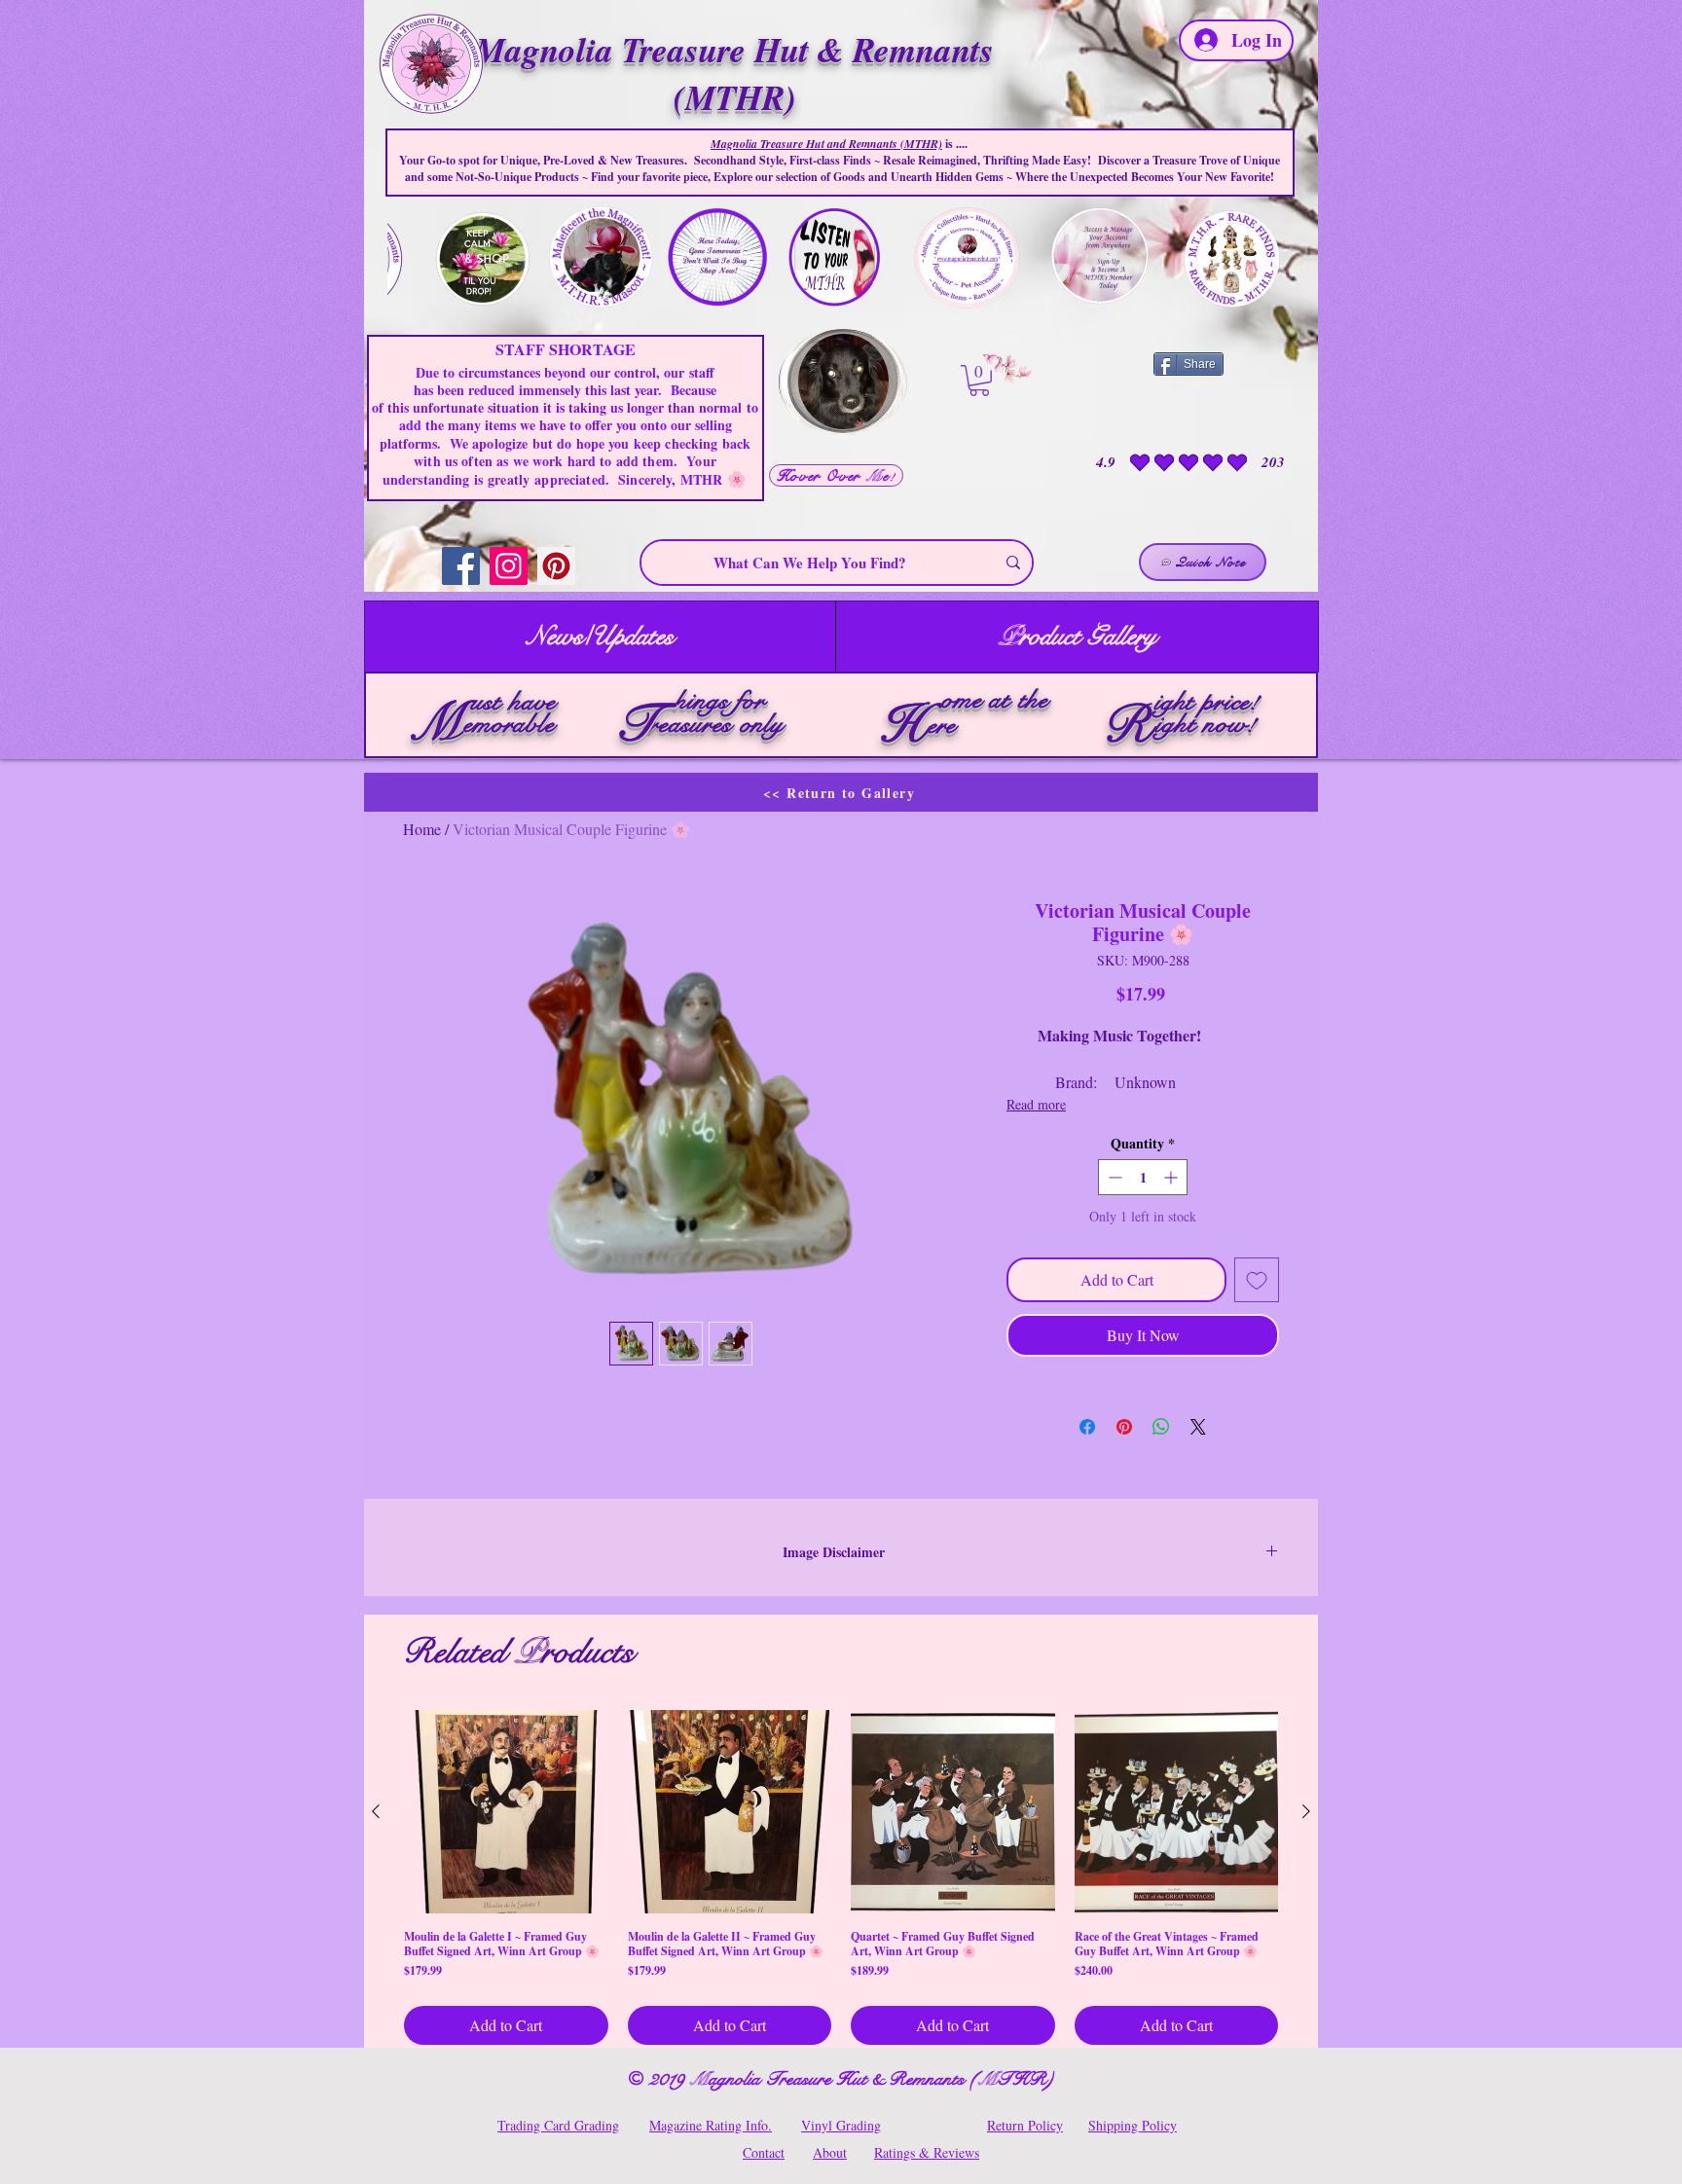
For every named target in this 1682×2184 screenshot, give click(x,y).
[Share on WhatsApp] (1161, 1427)
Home (422, 829)
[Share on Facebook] (1087, 1427)
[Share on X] (1198, 1427)
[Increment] (1172, 1177)
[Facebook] (461, 566)
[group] (841, 1878)
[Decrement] (1113, 1177)
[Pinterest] (556, 566)
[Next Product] (1306, 1811)
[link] (979, 381)
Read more (1036, 1104)
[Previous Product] (376, 1811)
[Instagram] (509, 566)
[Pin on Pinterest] (1124, 1427)
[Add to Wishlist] (1257, 1280)
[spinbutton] (1143, 1177)
